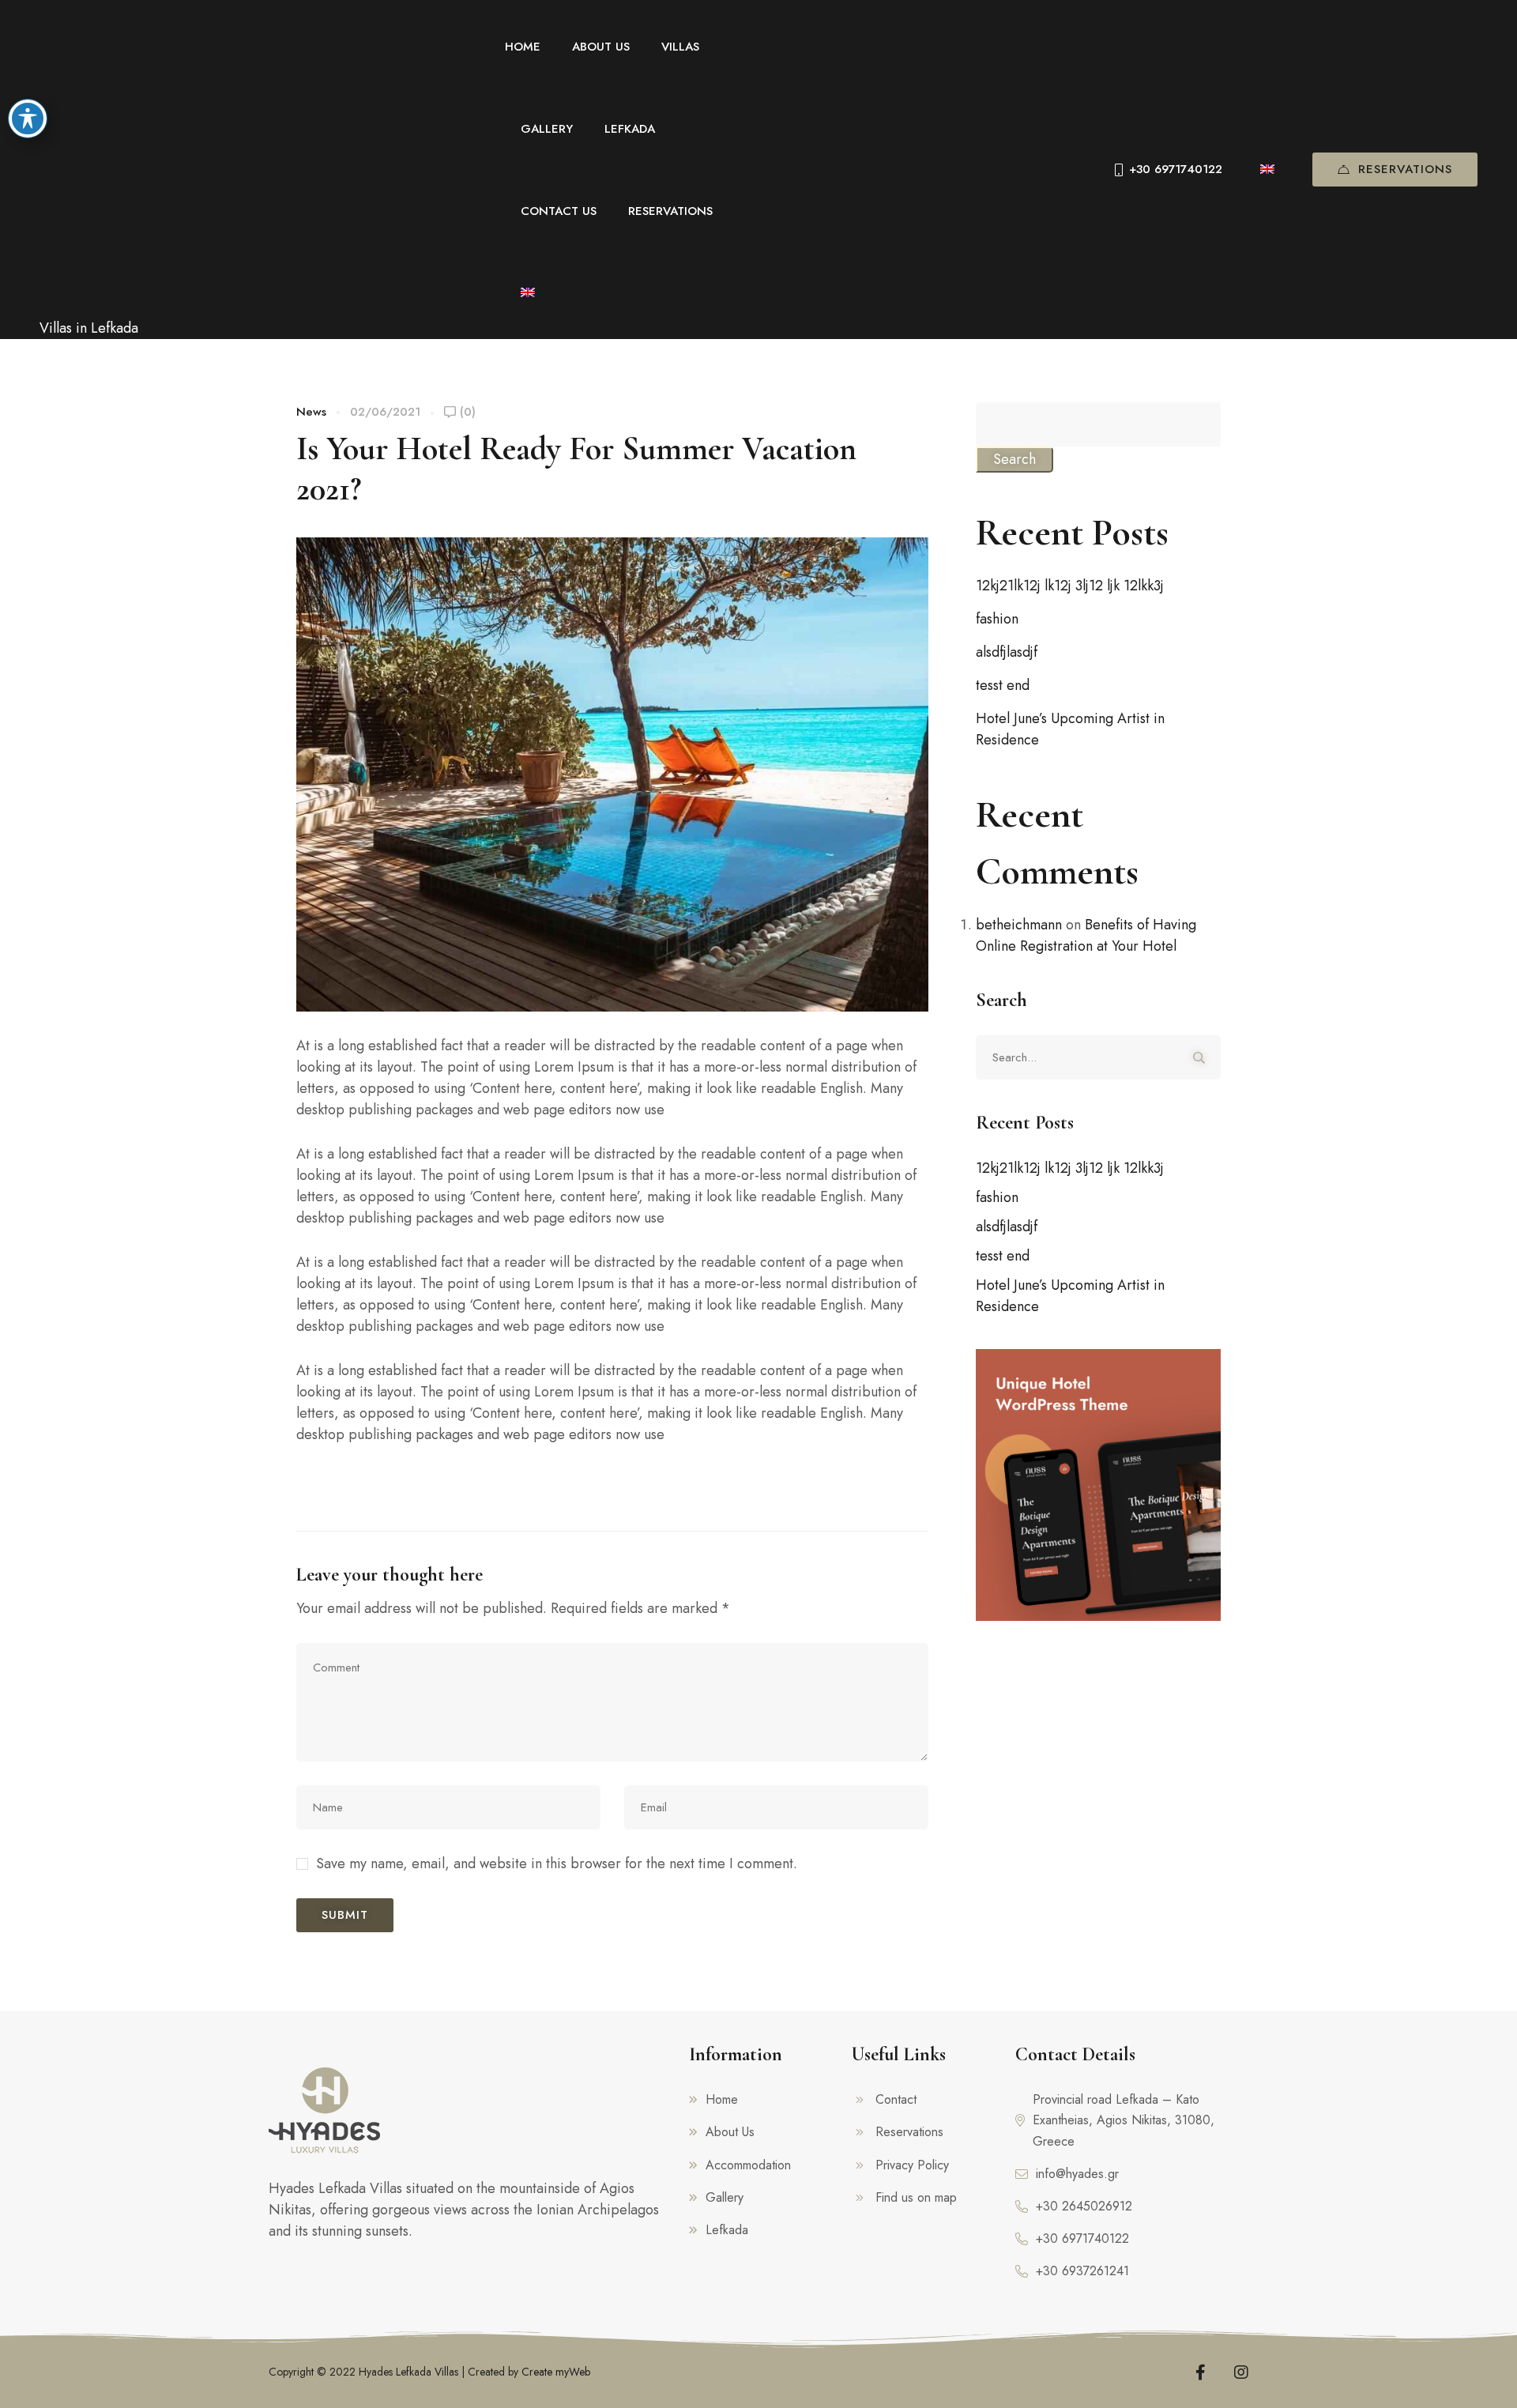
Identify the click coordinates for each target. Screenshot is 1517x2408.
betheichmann (1019, 925)
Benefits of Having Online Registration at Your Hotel (1086, 935)
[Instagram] (1241, 2372)
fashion (997, 619)
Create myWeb (556, 2372)
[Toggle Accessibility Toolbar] (28, 119)
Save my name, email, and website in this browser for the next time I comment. (557, 1863)
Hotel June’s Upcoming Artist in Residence (1070, 729)
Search (1014, 459)
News (311, 412)
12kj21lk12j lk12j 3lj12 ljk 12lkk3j (1070, 586)
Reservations (1405, 169)
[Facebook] (1201, 2372)
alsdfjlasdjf (1007, 652)
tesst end (1003, 685)
